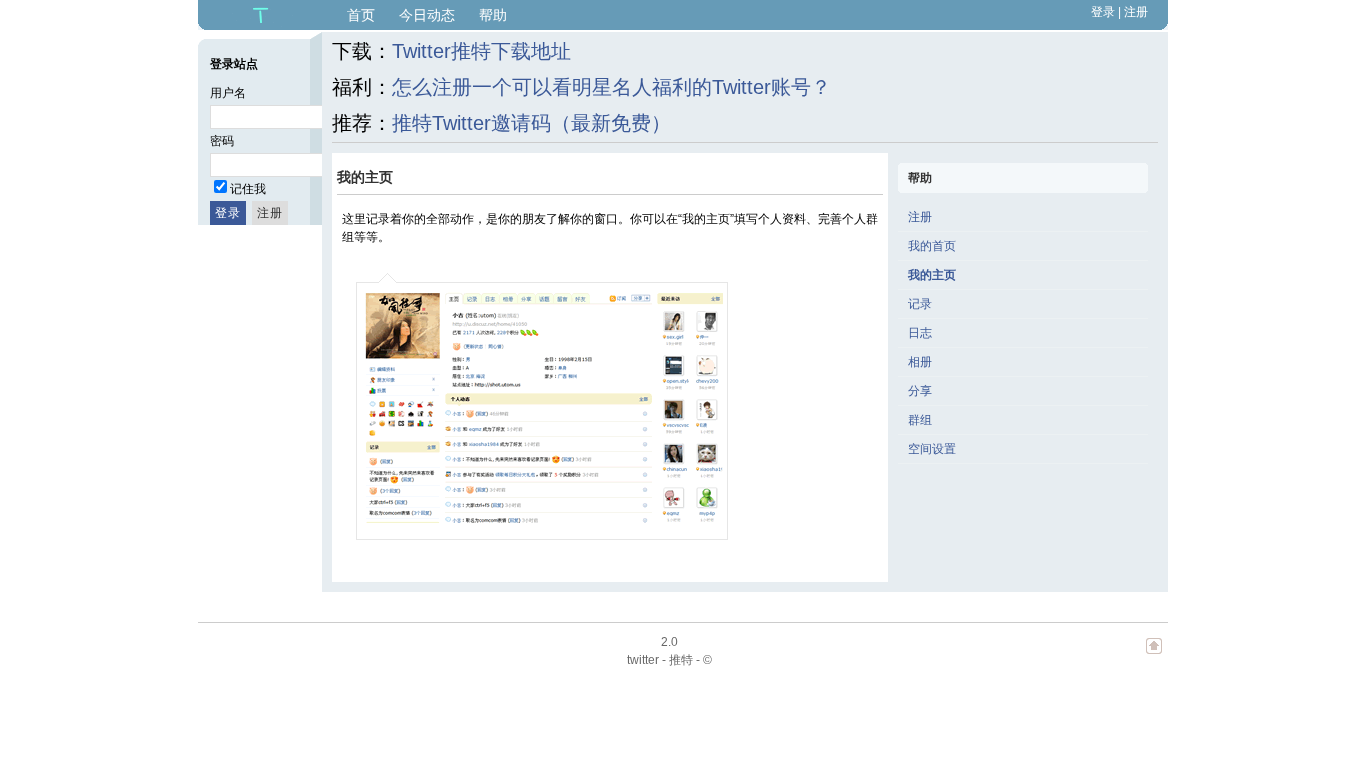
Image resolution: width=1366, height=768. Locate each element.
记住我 (248, 189)
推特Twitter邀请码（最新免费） (531, 123)
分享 (920, 391)
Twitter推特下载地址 (481, 51)
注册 (1136, 12)
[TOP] (1154, 656)
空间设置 (932, 449)
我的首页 (932, 246)
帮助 (493, 15)
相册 (920, 362)
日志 (920, 333)
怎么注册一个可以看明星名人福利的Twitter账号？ (611, 87)
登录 (1103, 12)
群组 (920, 420)
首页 (361, 15)
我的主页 (932, 275)
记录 (920, 304)
